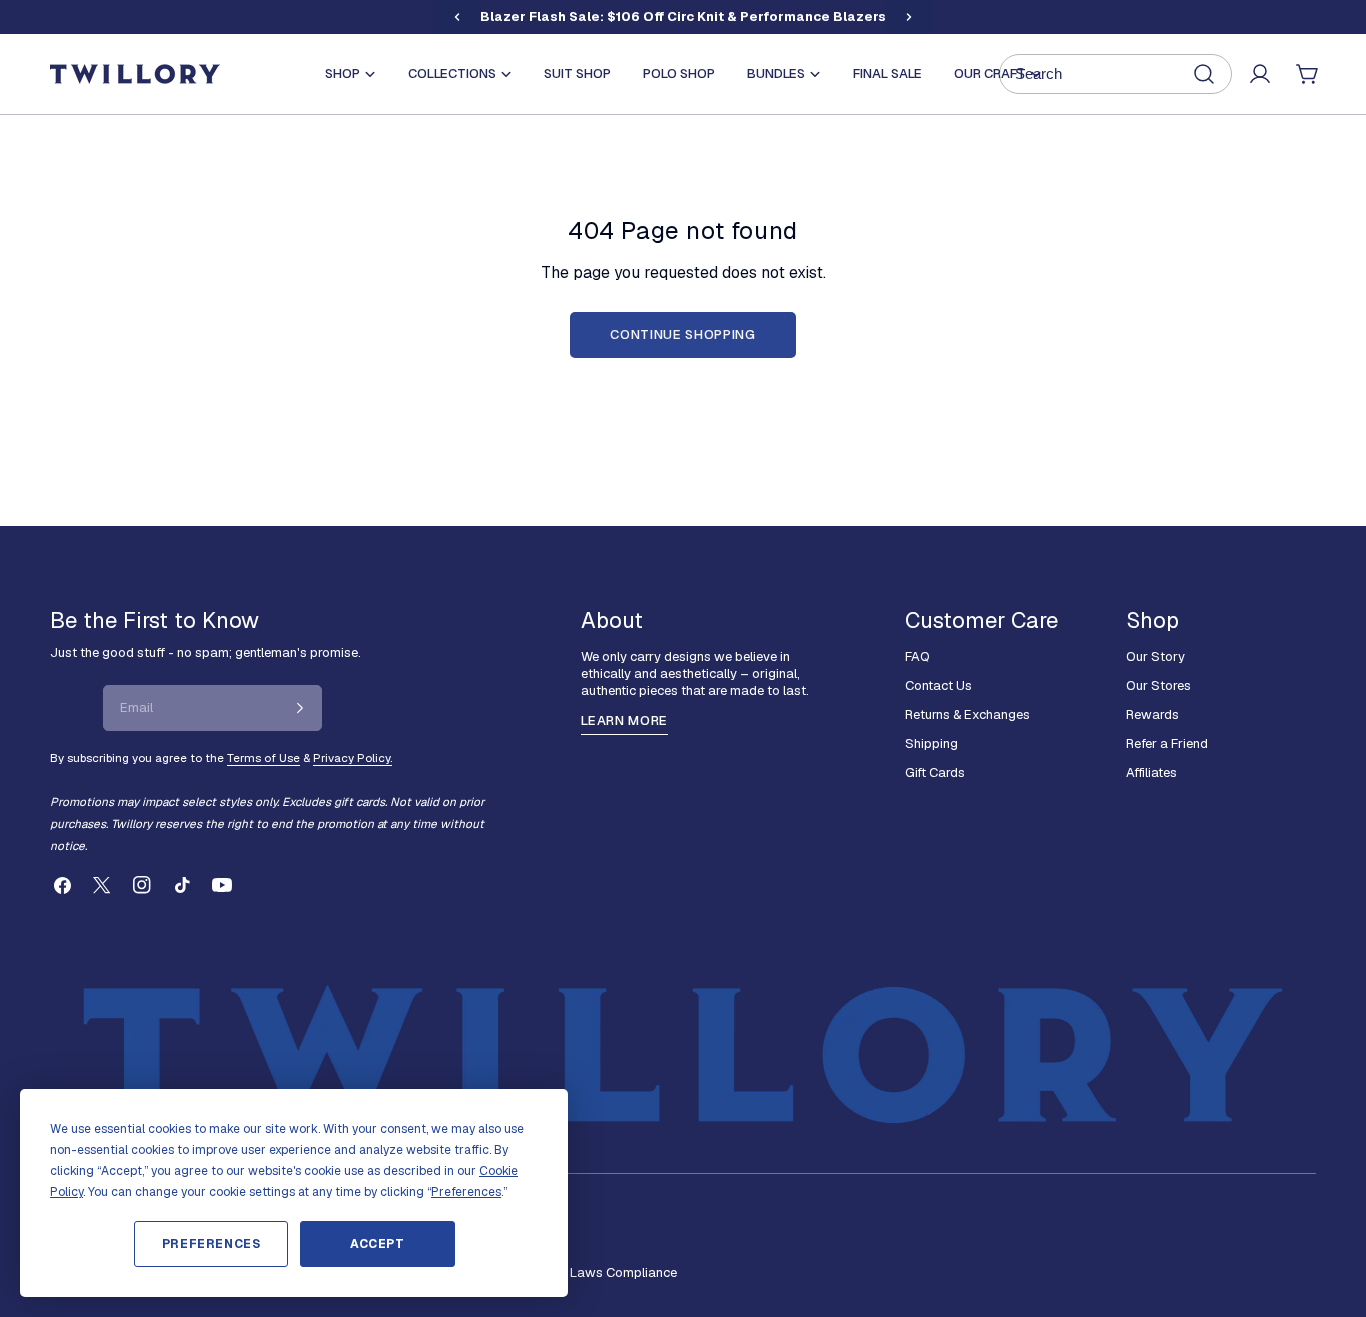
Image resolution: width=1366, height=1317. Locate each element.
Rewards (1152, 714)
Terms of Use (263, 757)
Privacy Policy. (352, 757)
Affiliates (1151, 772)
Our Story (1155, 656)
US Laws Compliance (613, 1272)
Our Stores (1158, 685)
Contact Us (938, 685)
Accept (377, 1244)
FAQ (917, 656)
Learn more (624, 720)
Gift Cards (935, 772)
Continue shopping (682, 334)
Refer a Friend (1167, 743)
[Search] (1115, 74)
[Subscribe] (300, 708)
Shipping (931, 743)
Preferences (211, 1244)
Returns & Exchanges (967, 714)
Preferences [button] (466, 1192)
